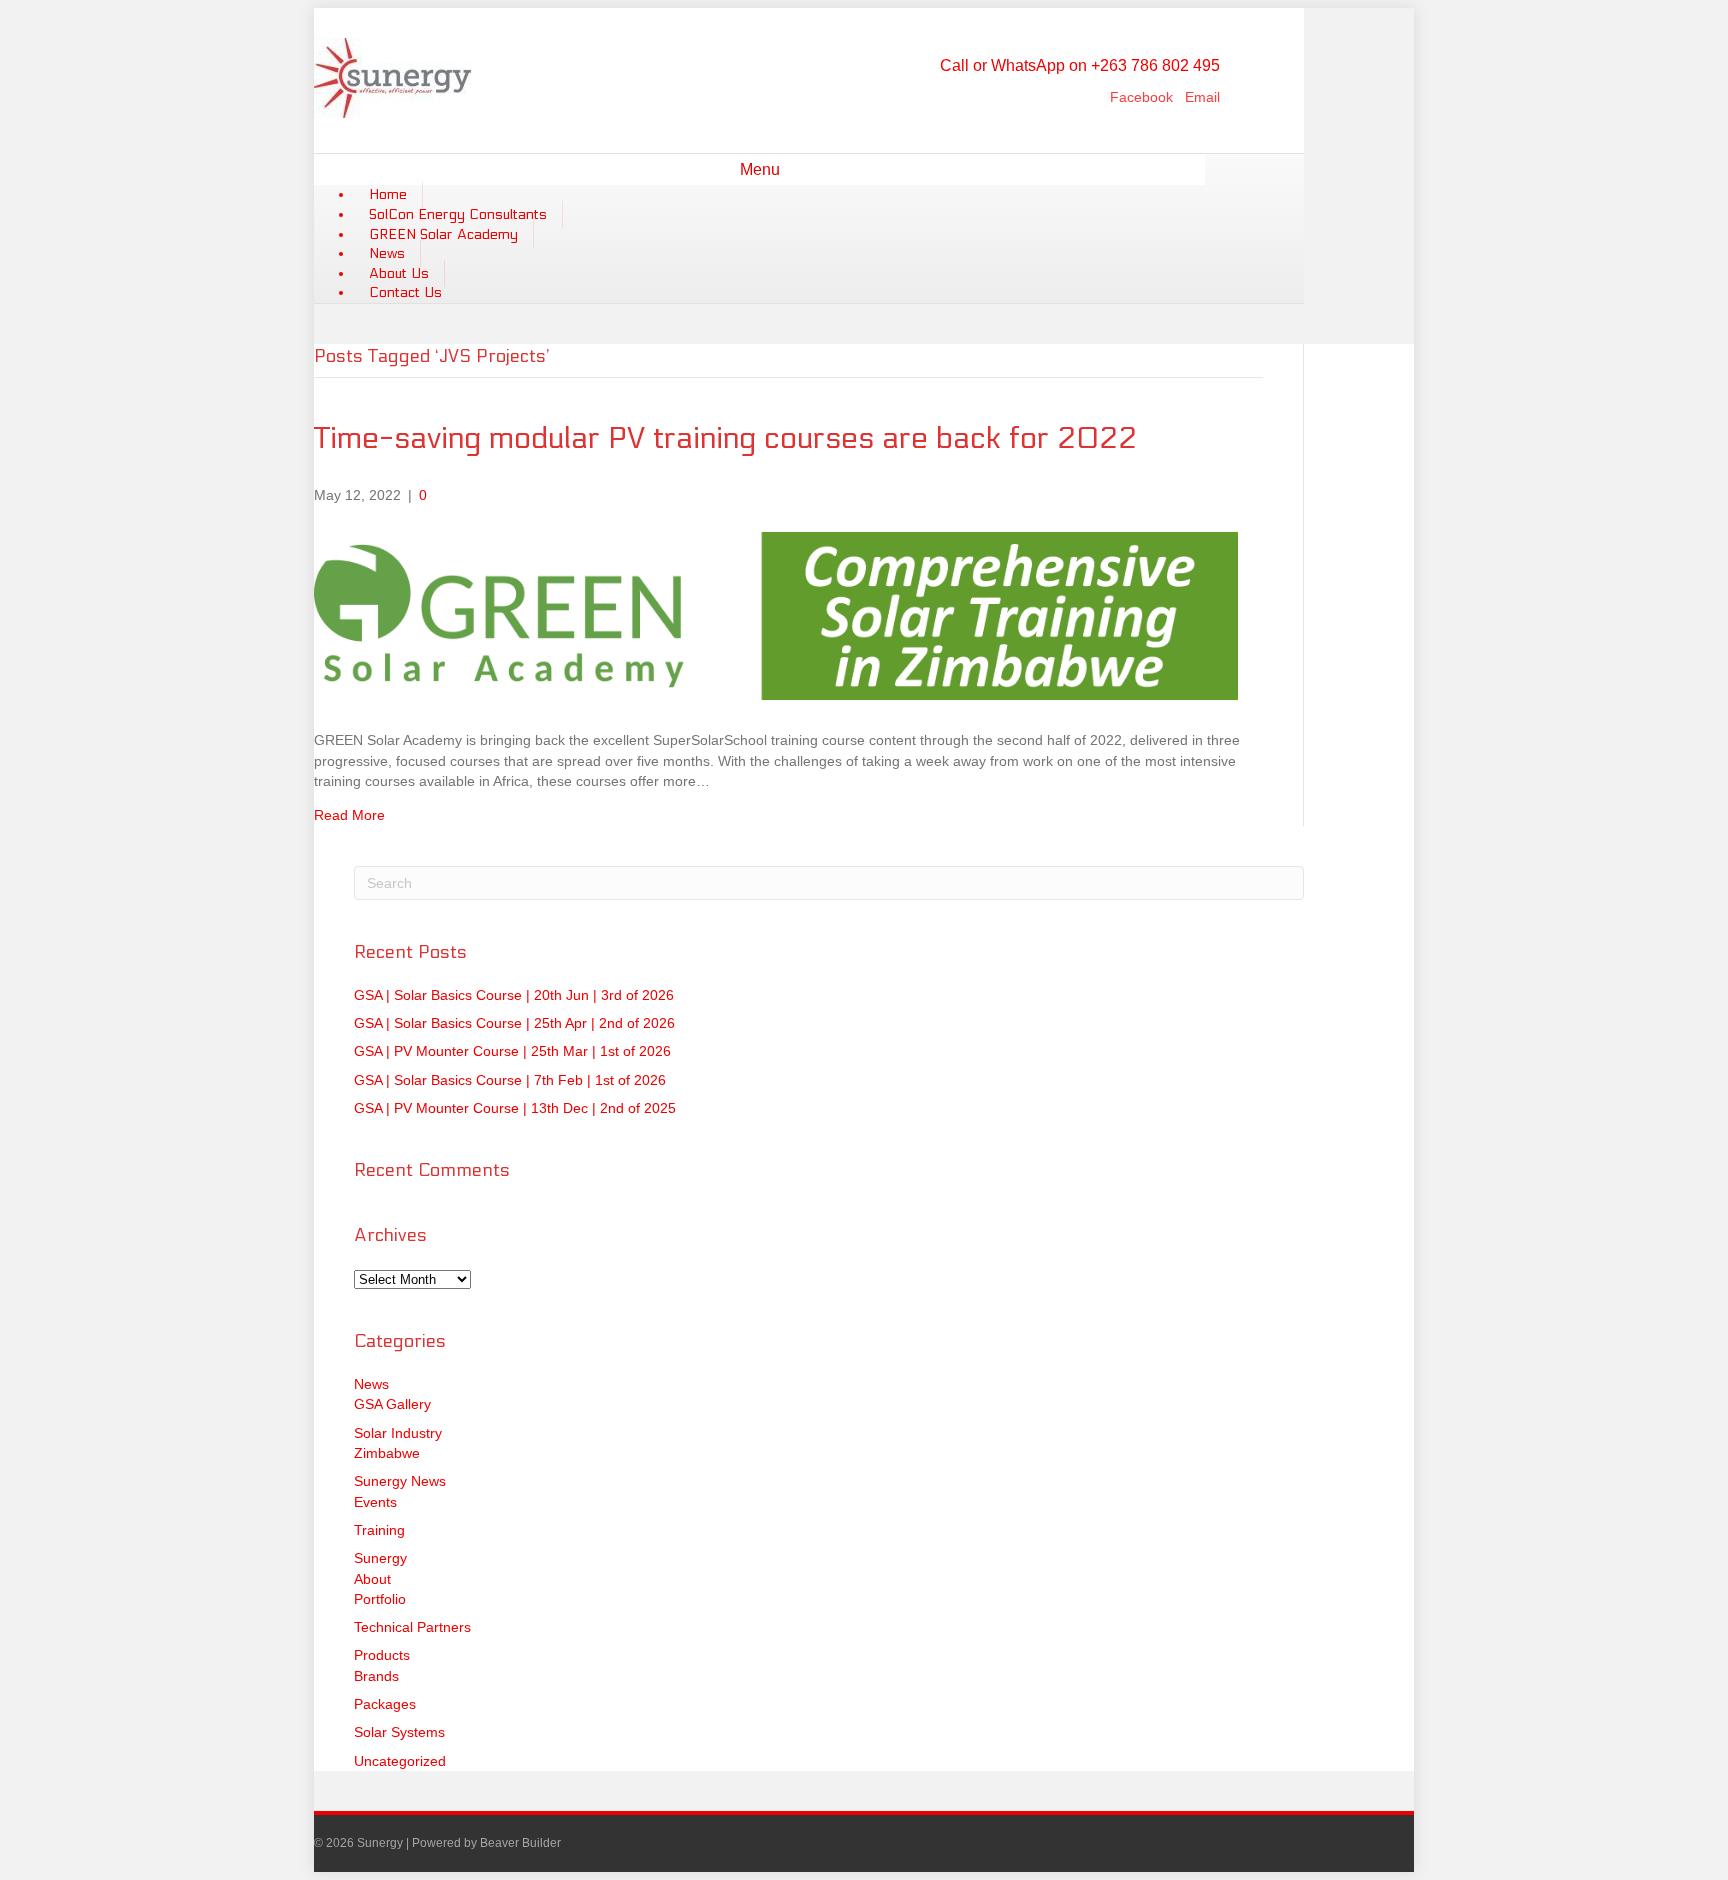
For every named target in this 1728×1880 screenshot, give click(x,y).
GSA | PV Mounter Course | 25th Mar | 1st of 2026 (512, 1051)
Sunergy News (400, 1481)
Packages (385, 1704)
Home (388, 194)
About (372, 1579)
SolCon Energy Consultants (458, 214)
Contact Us (405, 292)
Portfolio (380, 1599)
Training (379, 1530)
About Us (399, 273)
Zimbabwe (387, 1453)
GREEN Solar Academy (443, 234)
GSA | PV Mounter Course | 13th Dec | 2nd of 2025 (515, 1108)
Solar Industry (398, 1433)
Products (382, 1655)
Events (375, 1502)
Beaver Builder (520, 1843)
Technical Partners (412, 1627)
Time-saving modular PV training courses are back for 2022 (725, 438)
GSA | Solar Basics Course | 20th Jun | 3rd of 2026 (514, 995)
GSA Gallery (392, 1404)
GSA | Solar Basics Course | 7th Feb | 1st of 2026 (510, 1080)
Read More (349, 815)
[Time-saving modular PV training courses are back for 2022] (776, 695)
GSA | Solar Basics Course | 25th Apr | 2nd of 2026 (514, 1023)
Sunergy (380, 1558)
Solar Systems (399, 1732)
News (387, 253)
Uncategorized (400, 1761)
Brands (376, 1676)
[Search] (1197, 167)
